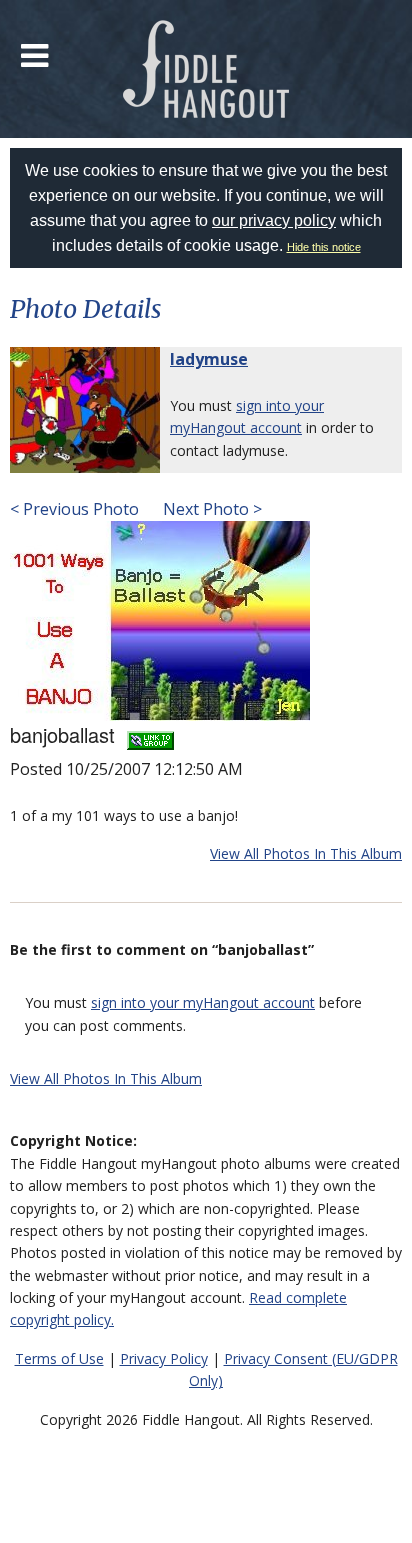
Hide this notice (324, 247)
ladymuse (209, 359)
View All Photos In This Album (306, 853)
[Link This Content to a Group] (150, 734)
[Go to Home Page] (206, 69)
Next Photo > (210, 509)
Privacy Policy (164, 1358)
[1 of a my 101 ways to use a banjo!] (160, 619)
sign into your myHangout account (203, 1002)
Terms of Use (59, 1358)
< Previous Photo (74, 509)
